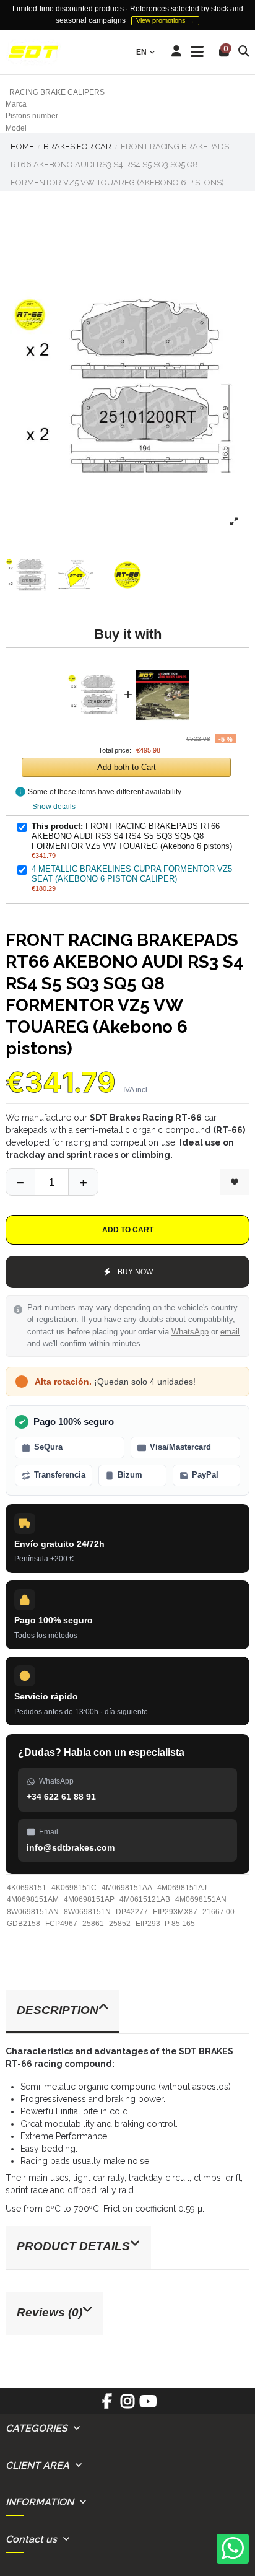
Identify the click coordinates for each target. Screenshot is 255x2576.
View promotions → (165, 20)
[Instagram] (127, 2406)
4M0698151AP (89, 1899)
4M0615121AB (145, 1899)
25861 (93, 1924)
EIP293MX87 (175, 1912)
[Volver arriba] (83, 1182)
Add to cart (128, 1230)
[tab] (127, 2012)
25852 (120, 1924)
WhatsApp (190, 1332)
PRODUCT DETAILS (73, 2246)
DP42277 (132, 1912)
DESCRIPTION (58, 2010)
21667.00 (218, 1912)
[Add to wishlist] (235, 1182)
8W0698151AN (33, 1912)
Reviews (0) (50, 2312)
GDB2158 (24, 1924)
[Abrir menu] (197, 52)
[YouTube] (148, 2406)
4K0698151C (74, 1888)
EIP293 (148, 1924)
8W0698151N (87, 1912)
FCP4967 (61, 1924)
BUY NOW (135, 1272)
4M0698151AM (33, 1899)
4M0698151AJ (182, 1888)
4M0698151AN (201, 1899)
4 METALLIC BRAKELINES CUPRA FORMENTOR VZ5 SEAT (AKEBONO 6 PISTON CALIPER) (132, 874)
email (230, 1332)
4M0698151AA (127, 1888)
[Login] (177, 52)
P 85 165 (180, 1924)
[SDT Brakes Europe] (33, 52)
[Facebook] (107, 2406)
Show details (54, 807)
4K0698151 (27, 1888)
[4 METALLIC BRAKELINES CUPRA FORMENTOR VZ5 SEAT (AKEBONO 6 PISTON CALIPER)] (162, 665)
